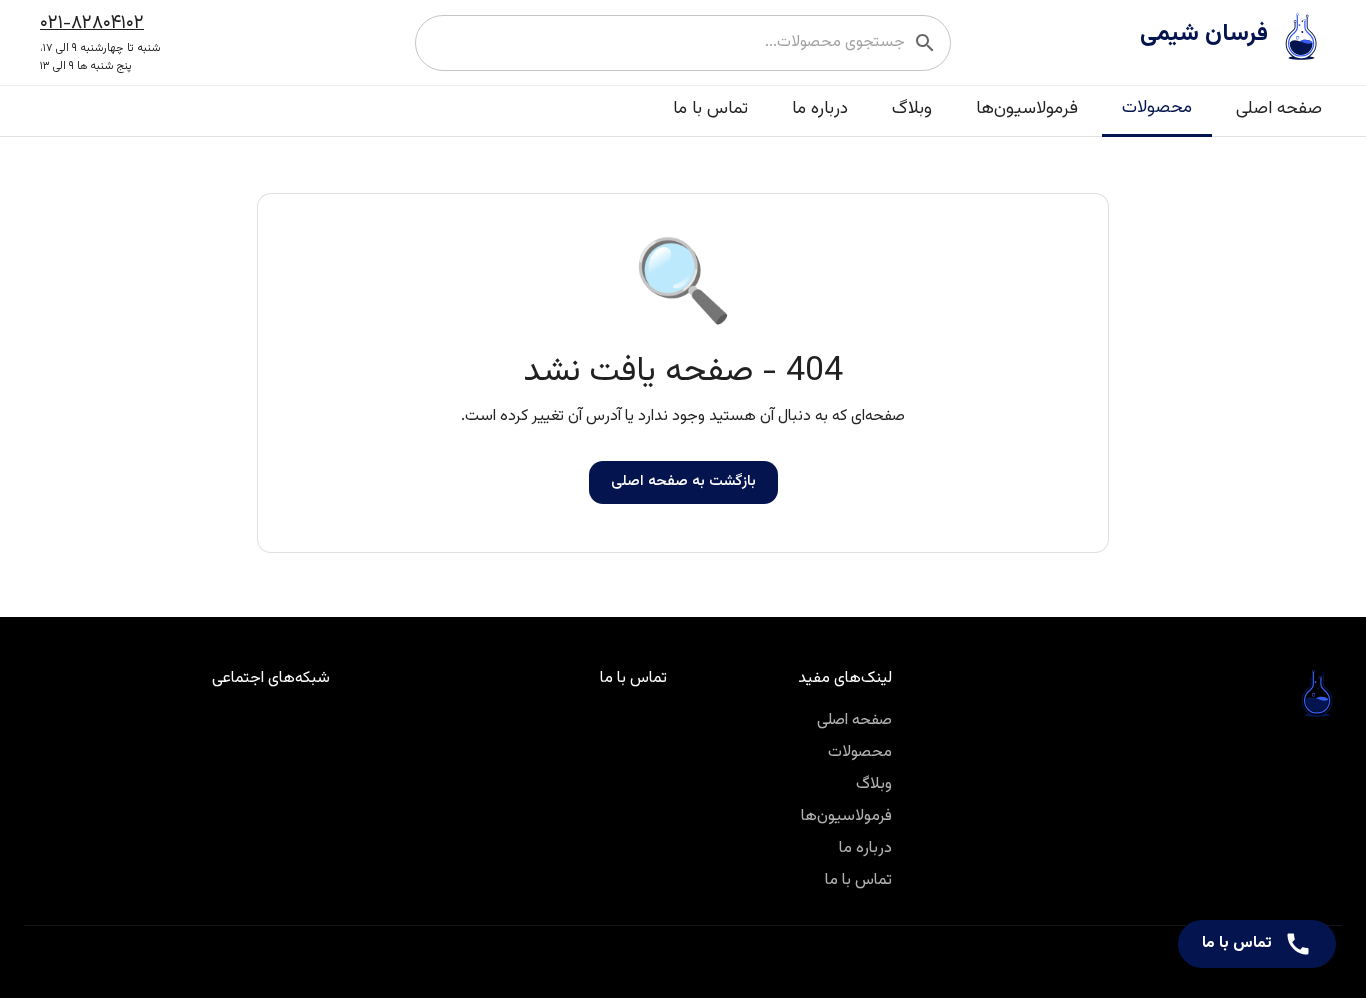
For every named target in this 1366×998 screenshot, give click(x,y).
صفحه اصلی (1279, 108)
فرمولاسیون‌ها (1027, 108)
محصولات (1157, 107)
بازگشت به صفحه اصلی (683, 481)
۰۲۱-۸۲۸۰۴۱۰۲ (92, 23)
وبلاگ (912, 108)
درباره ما (820, 108)
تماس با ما (710, 108)
